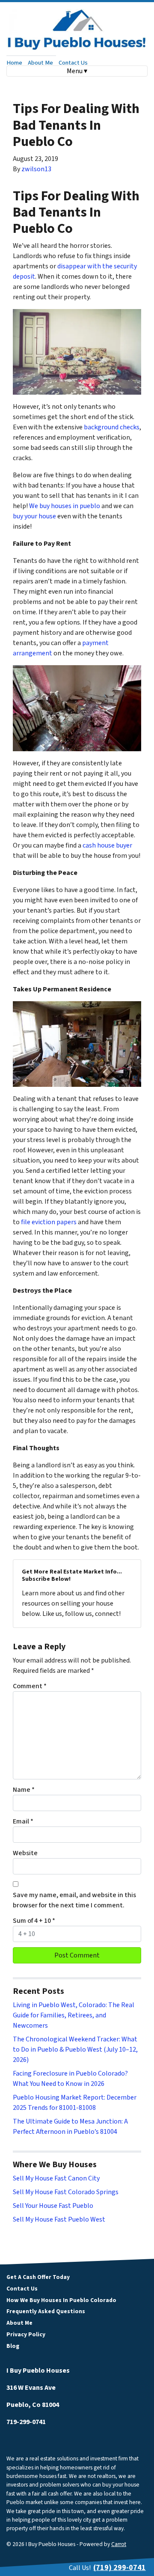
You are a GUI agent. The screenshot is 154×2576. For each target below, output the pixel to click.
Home (14, 63)
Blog (13, 2346)
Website (25, 1853)
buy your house (34, 516)
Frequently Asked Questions (46, 2311)
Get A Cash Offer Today (38, 2277)
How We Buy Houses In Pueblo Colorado (61, 2300)
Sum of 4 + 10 (34, 1921)
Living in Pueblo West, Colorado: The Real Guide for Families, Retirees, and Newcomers (74, 2015)
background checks (112, 427)
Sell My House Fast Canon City (56, 2178)
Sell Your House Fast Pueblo (53, 2206)
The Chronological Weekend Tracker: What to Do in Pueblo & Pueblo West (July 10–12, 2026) (75, 2049)
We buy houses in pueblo (65, 506)
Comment (30, 1686)
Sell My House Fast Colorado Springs (66, 2192)
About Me (40, 63)
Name (24, 1790)
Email (23, 1821)
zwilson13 (36, 169)
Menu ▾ (77, 71)
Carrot (119, 2544)
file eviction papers (48, 1222)
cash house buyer (107, 845)
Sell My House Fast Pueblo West (59, 2219)
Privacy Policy (26, 2334)
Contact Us (73, 63)
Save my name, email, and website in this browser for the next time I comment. (74, 1900)
